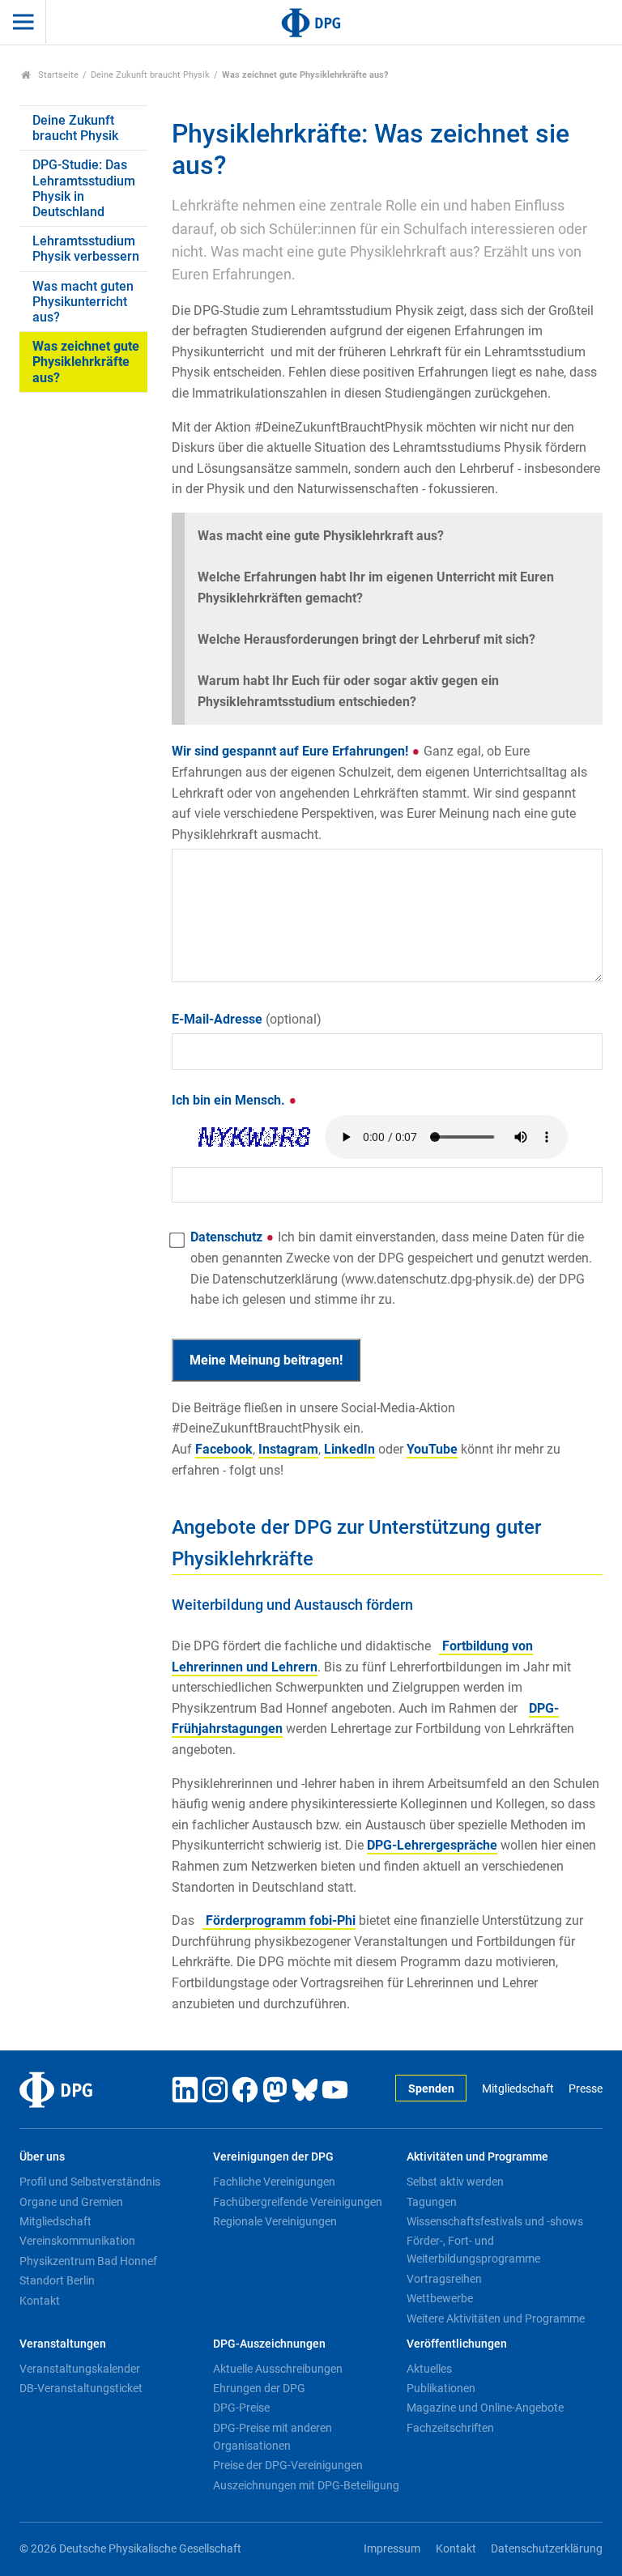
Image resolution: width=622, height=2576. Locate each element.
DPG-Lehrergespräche (432, 1845)
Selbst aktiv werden (455, 2182)
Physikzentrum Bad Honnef (88, 2261)
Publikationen (441, 2388)
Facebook (224, 1449)
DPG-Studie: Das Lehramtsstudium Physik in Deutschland (84, 188)
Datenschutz (391, 1268)
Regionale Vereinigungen (275, 2221)
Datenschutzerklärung (547, 2549)
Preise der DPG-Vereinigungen (288, 2465)
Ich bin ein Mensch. (230, 1100)
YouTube (432, 1449)
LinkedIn (349, 1449)
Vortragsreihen (444, 2279)
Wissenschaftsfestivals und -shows (495, 2221)
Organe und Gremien (71, 2202)
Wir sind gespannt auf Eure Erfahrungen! (379, 792)
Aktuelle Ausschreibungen (278, 2369)
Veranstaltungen (63, 2344)
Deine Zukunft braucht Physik (150, 75)
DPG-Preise (241, 2408)
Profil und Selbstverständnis (90, 2182)
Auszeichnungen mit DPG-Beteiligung (306, 2485)
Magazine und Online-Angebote (485, 2408)
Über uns (42, 2157)
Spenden (431, 2089)
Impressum (392, 2549)
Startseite (57, 75)
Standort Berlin (57, 2280)
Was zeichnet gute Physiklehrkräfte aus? (86, 362)
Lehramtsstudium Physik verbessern (86, 249)
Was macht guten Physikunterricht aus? (83, 302)
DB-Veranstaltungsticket (81, 2388)
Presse (586, 2089)
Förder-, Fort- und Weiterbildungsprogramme (473, 2250)
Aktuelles (429, 2369)
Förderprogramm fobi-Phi (279, 1920)
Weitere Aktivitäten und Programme (496, 2318)
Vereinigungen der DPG (273, 2157)
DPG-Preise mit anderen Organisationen (273, 2437)
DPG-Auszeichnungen (269, 2344)
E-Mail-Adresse (247, 1019)
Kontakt (40, 2301)
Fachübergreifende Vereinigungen (298, 2202)
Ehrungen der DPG (259, 2388)
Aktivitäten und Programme (477, 2157)
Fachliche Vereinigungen (274, 2182)
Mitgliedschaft (518, 2089)
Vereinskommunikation (77, 2241)
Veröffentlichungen (457, 2344)
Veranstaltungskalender (80, 2369)
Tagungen (432, 2202)
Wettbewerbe (440, 2298)
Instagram (288, 1449)
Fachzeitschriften (450, 2428)
